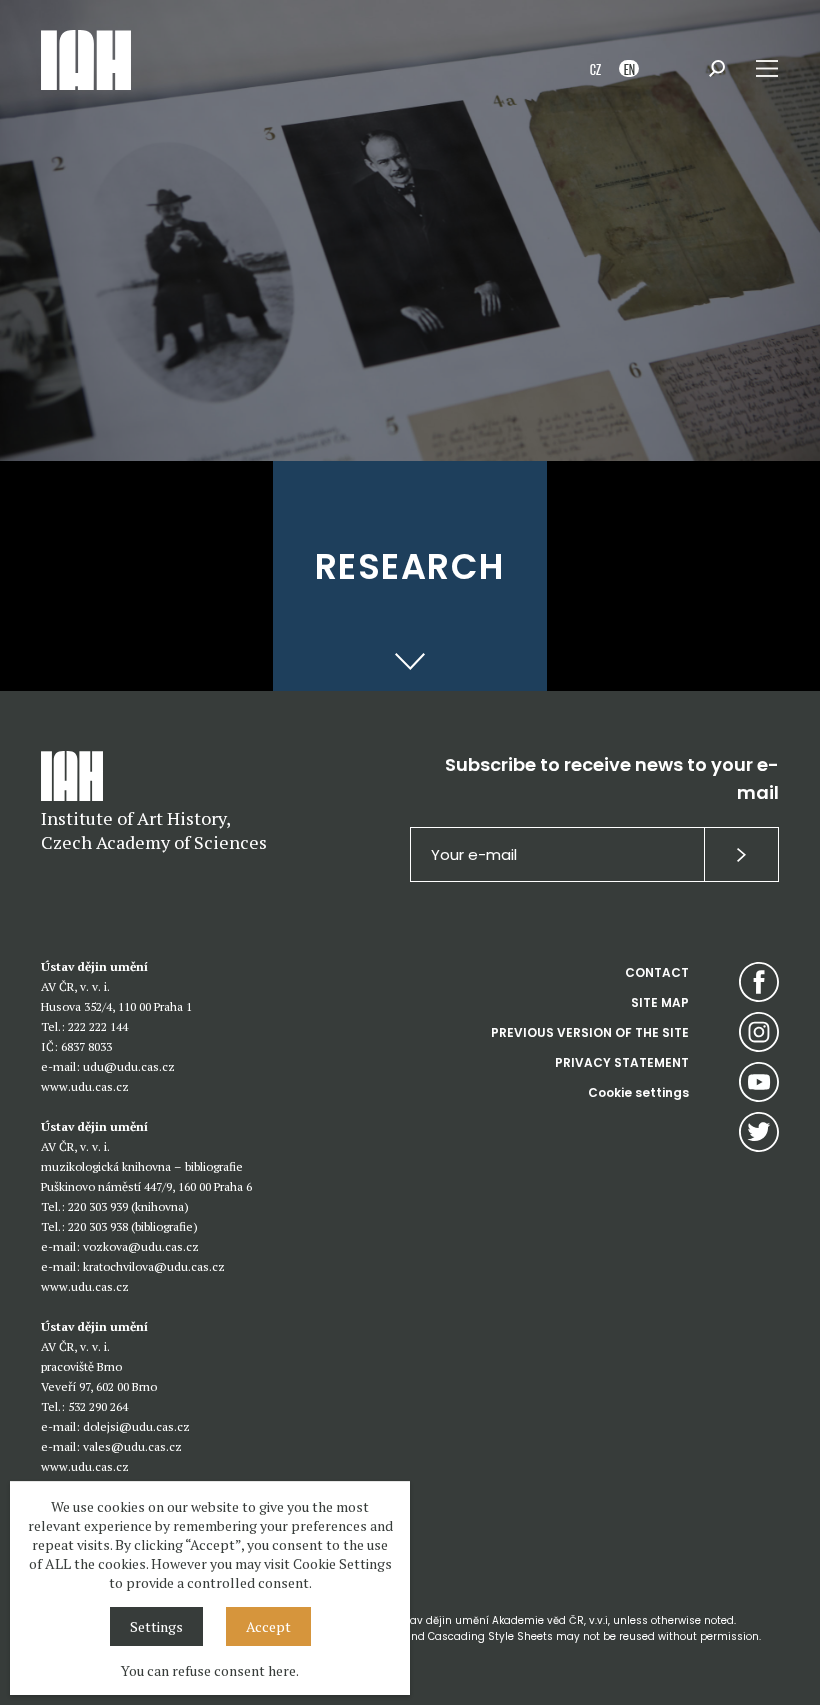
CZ (595, 68)
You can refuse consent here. (210, 1670)
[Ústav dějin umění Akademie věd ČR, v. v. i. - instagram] (759, 1032)
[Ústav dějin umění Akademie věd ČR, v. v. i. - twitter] (759, 1132)
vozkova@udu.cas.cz (141, 1246)
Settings (156, 1626)
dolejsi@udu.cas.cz (136, 1426)
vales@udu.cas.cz (132, 1446)
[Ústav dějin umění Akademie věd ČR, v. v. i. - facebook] (759, 982)
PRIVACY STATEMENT (622, 1062)
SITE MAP (660, 1002)
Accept (268, 1626)
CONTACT (657, 972)
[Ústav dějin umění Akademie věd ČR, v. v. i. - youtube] (759, 1082)
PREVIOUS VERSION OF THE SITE (590, 1032)
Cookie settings (638, 1092)
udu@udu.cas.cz (129, 1066)
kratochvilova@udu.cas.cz (154, 1266)
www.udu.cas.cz (85, 1086)
